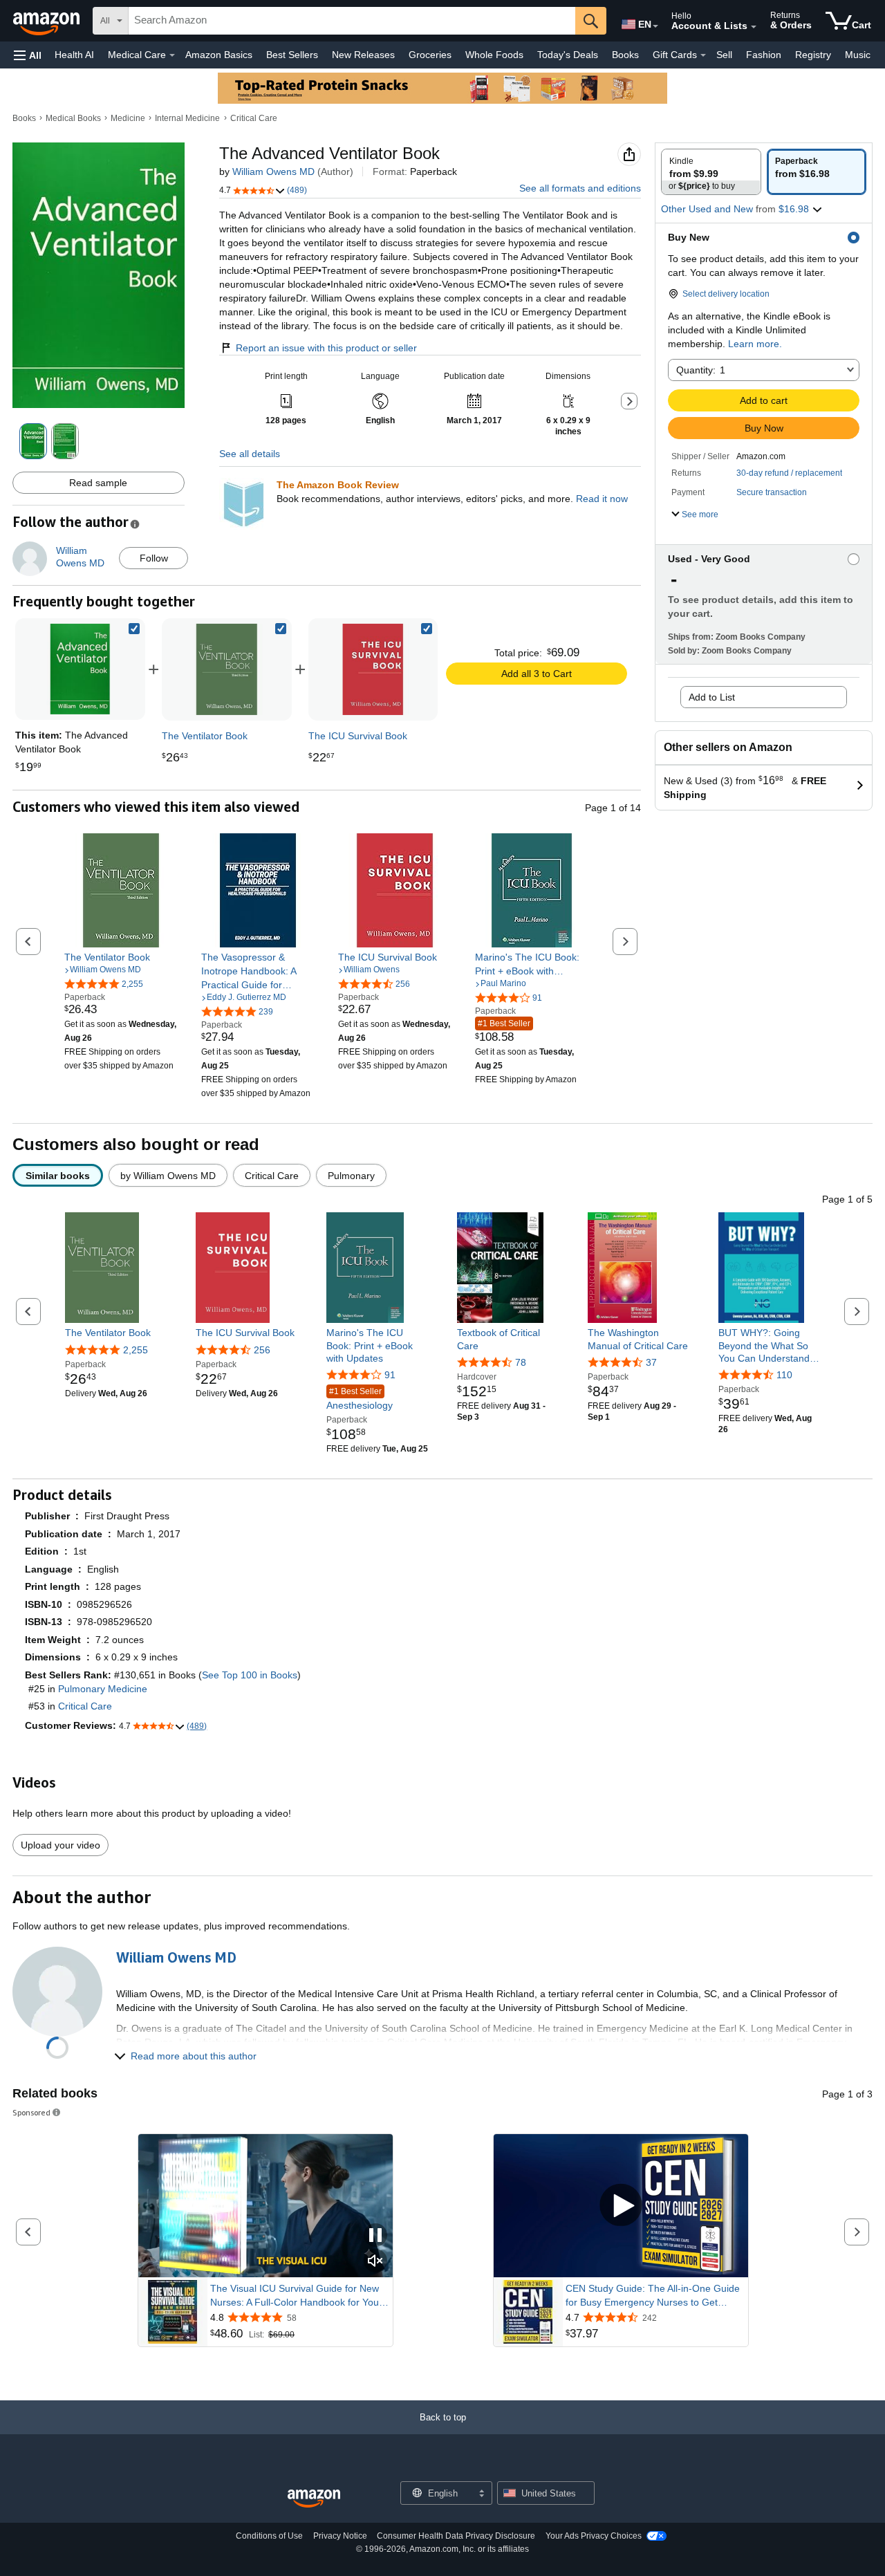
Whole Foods (494, 55)
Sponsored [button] (31, 2112)
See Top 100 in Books (250, 1675)
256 (262, 1350)
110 (784, 1375)
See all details (250, 454)
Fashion (764, 55)
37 (651, 1362)
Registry (813, 55)
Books (625, 55)
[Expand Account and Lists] (754, 27)
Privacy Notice (340, 2536)
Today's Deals (568, 55)
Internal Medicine (187, 118)
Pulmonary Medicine (103, 1689)
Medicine (128, 118)
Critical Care (254, 118)
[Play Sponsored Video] (621, 2206)
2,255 (136, 1350)
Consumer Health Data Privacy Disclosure (456, 2536)
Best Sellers (292, 55)
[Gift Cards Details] (703, 55)
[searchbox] (352, 21)
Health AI (74, 55)
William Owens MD (273, 172)
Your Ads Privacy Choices (594, 2536)
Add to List (712, 697)
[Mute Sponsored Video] (375, 2262)
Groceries (430, 55)
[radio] (711, 172)
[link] (227, 669)
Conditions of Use (269, 2536)
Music (858, 55)
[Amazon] (48, 21)
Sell (724, 55)
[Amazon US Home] (314, 2499)
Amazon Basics (219, 55)
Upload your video (60, 1845)
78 (521, 1362)
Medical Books (73, 118)
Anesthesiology (360, 1399)
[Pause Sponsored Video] (375, 2236)
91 (390, 1375)
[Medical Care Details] (172, 55)
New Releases (363, 55)
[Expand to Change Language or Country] (655, 26)
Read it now (602, 499)
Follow (154, 558)
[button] (28, 55)
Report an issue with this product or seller (326, 348)
